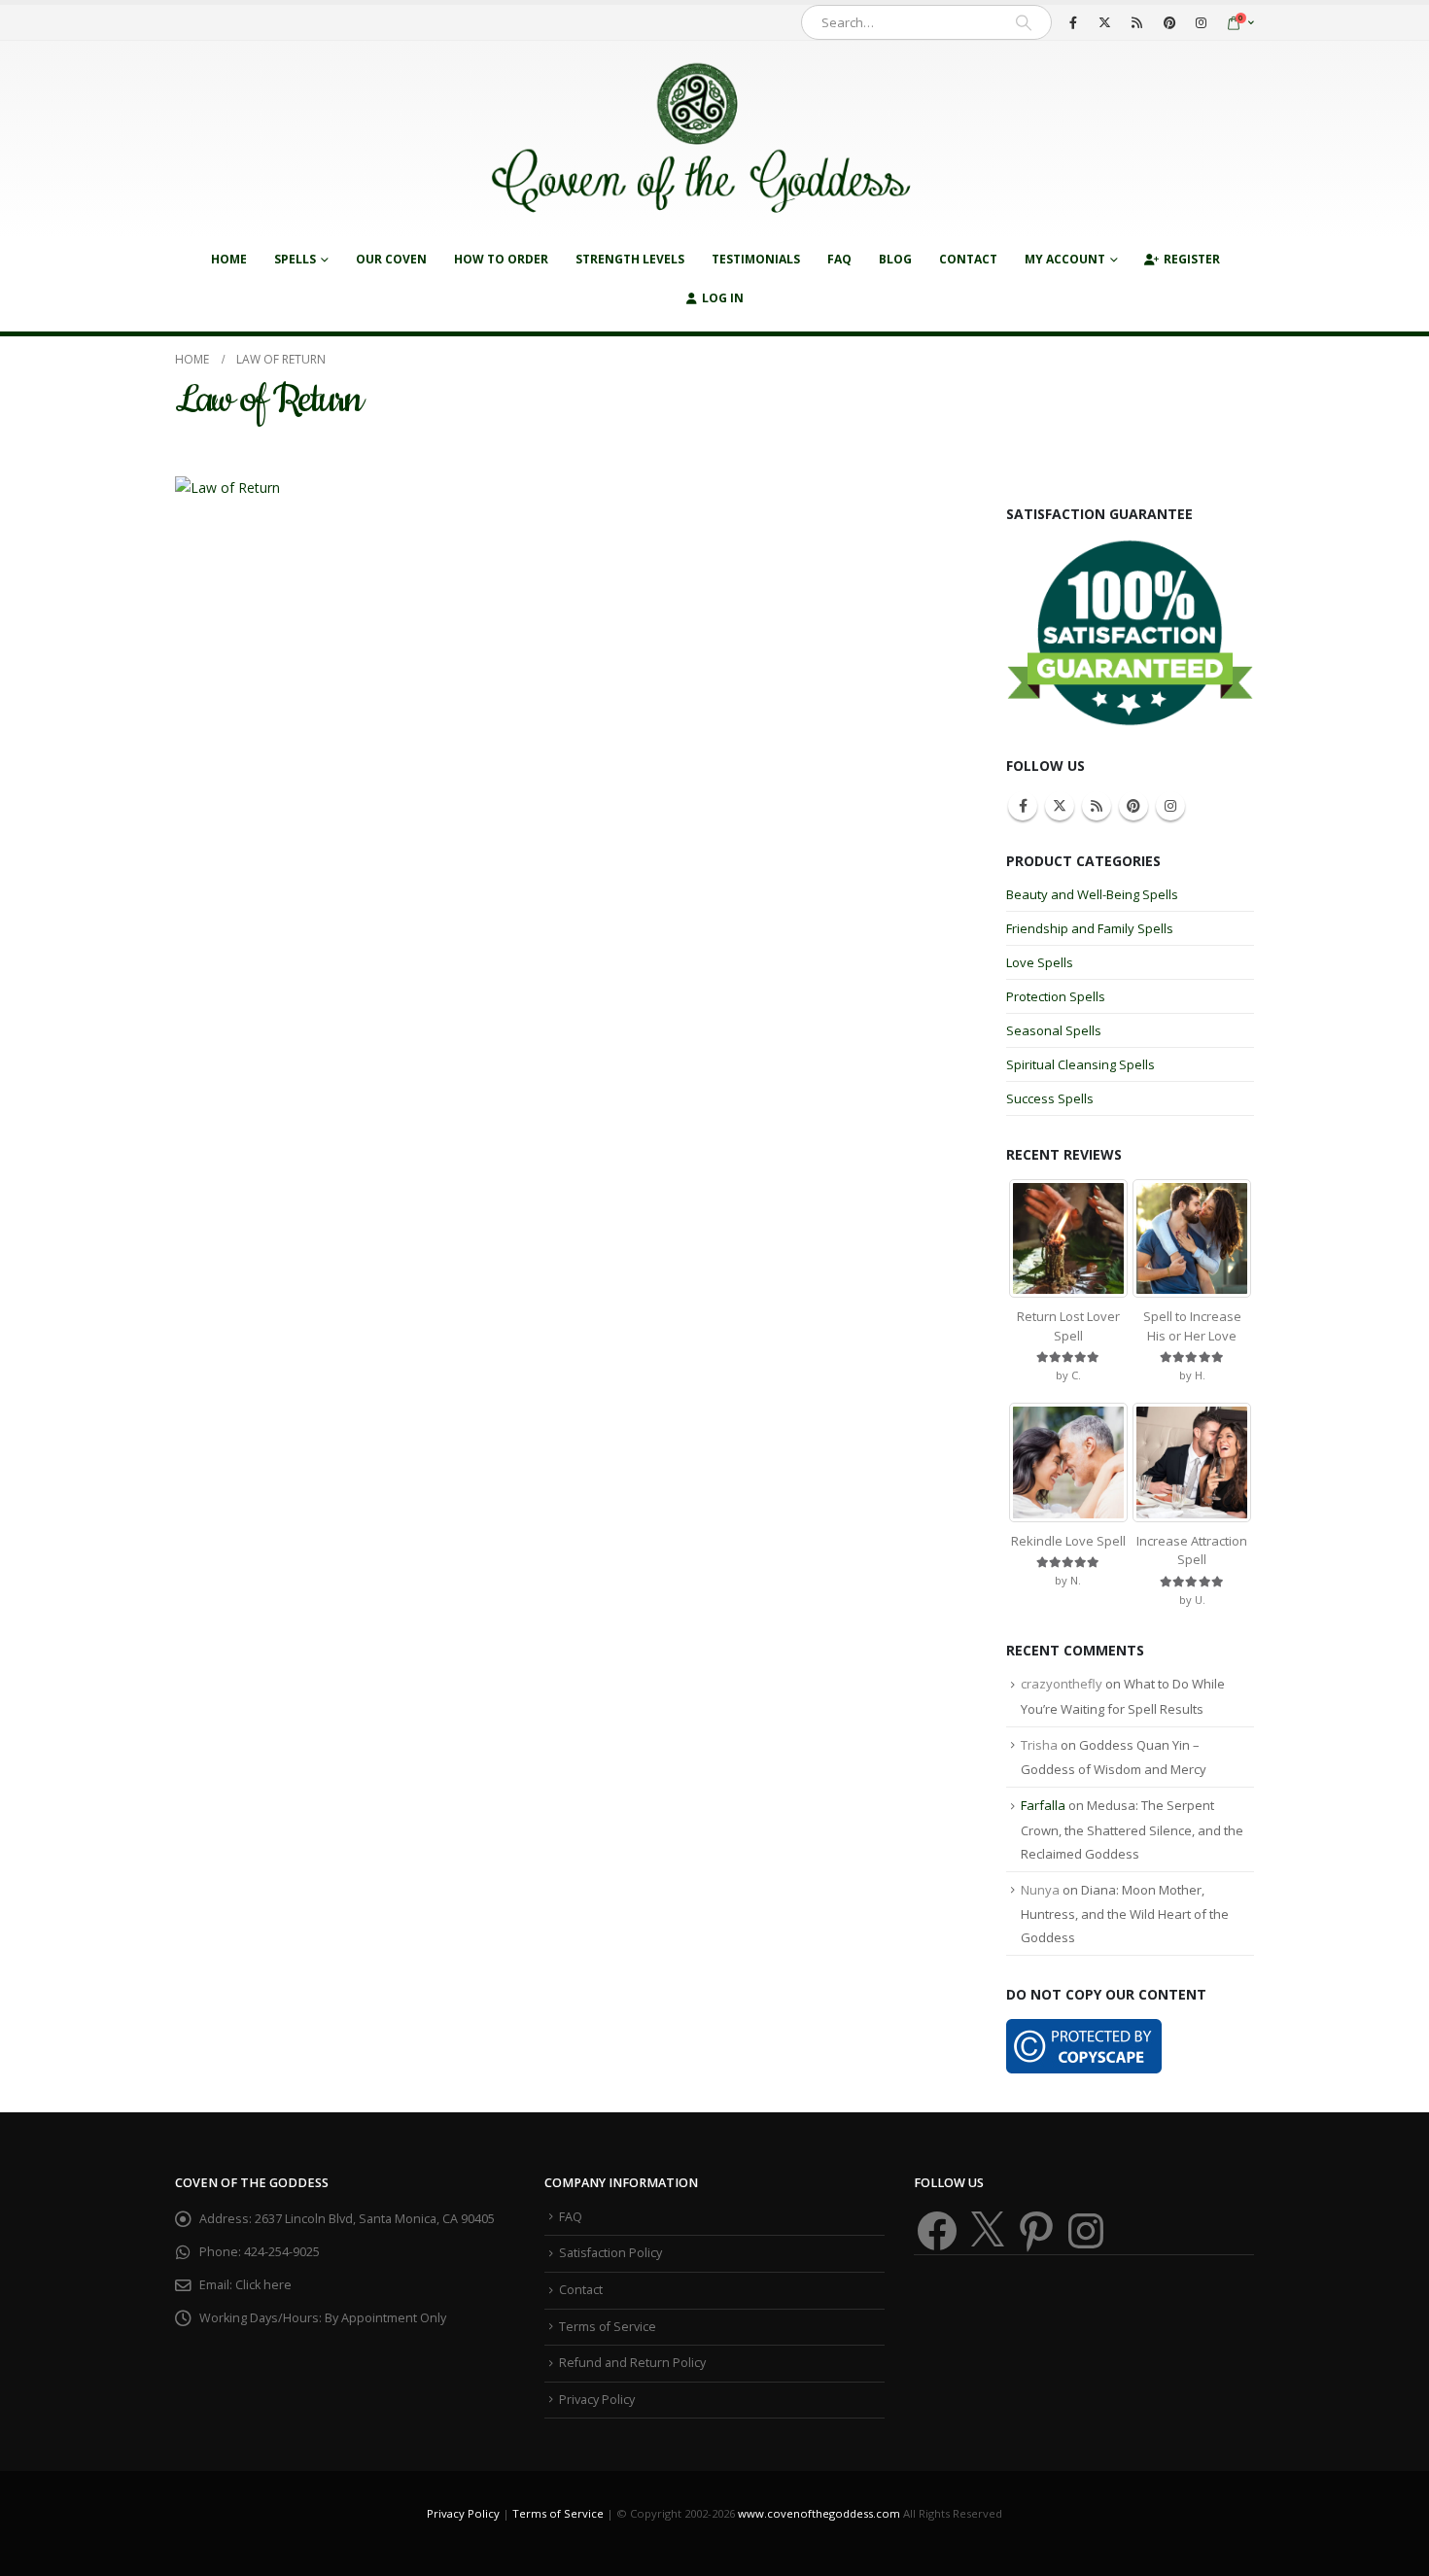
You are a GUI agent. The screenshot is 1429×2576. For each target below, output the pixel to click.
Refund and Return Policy (632, 2363)
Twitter (1060, 806)
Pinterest (1133, 806)
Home (229, 259)
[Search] (1024, 22)
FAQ (839, 259)
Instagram (1170, 806)
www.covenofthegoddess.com (819, 2513)
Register (1192, 259)
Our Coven (391, 259)
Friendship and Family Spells (1090, 928)
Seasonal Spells (1054, 1030)
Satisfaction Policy (610, 2253)
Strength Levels (630, 259)
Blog (895, 259)
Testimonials (756, 259)
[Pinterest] (1169, 22)
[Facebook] (1073, 22)
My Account (1065, 259)
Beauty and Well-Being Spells (1092, 894)
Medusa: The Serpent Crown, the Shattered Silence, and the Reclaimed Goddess (1132, 1829)
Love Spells (1040, 962)
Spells (295, 259)
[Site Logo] (700, 140)
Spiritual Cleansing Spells (1080, 1064)
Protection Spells (1056, 996)
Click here (263, 2285)
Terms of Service (608, 2327)
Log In (723, 298)
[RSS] (1137, 22)
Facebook (1023, 806)
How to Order (501, 259)
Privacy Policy (597, 2400)
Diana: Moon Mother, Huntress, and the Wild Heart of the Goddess (1125, 1914)
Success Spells (1050, 1098)
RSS (1097, 806)
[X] (1105, 22)
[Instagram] (1202, 22)
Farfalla (1043, 1805)
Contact (968, 259)
